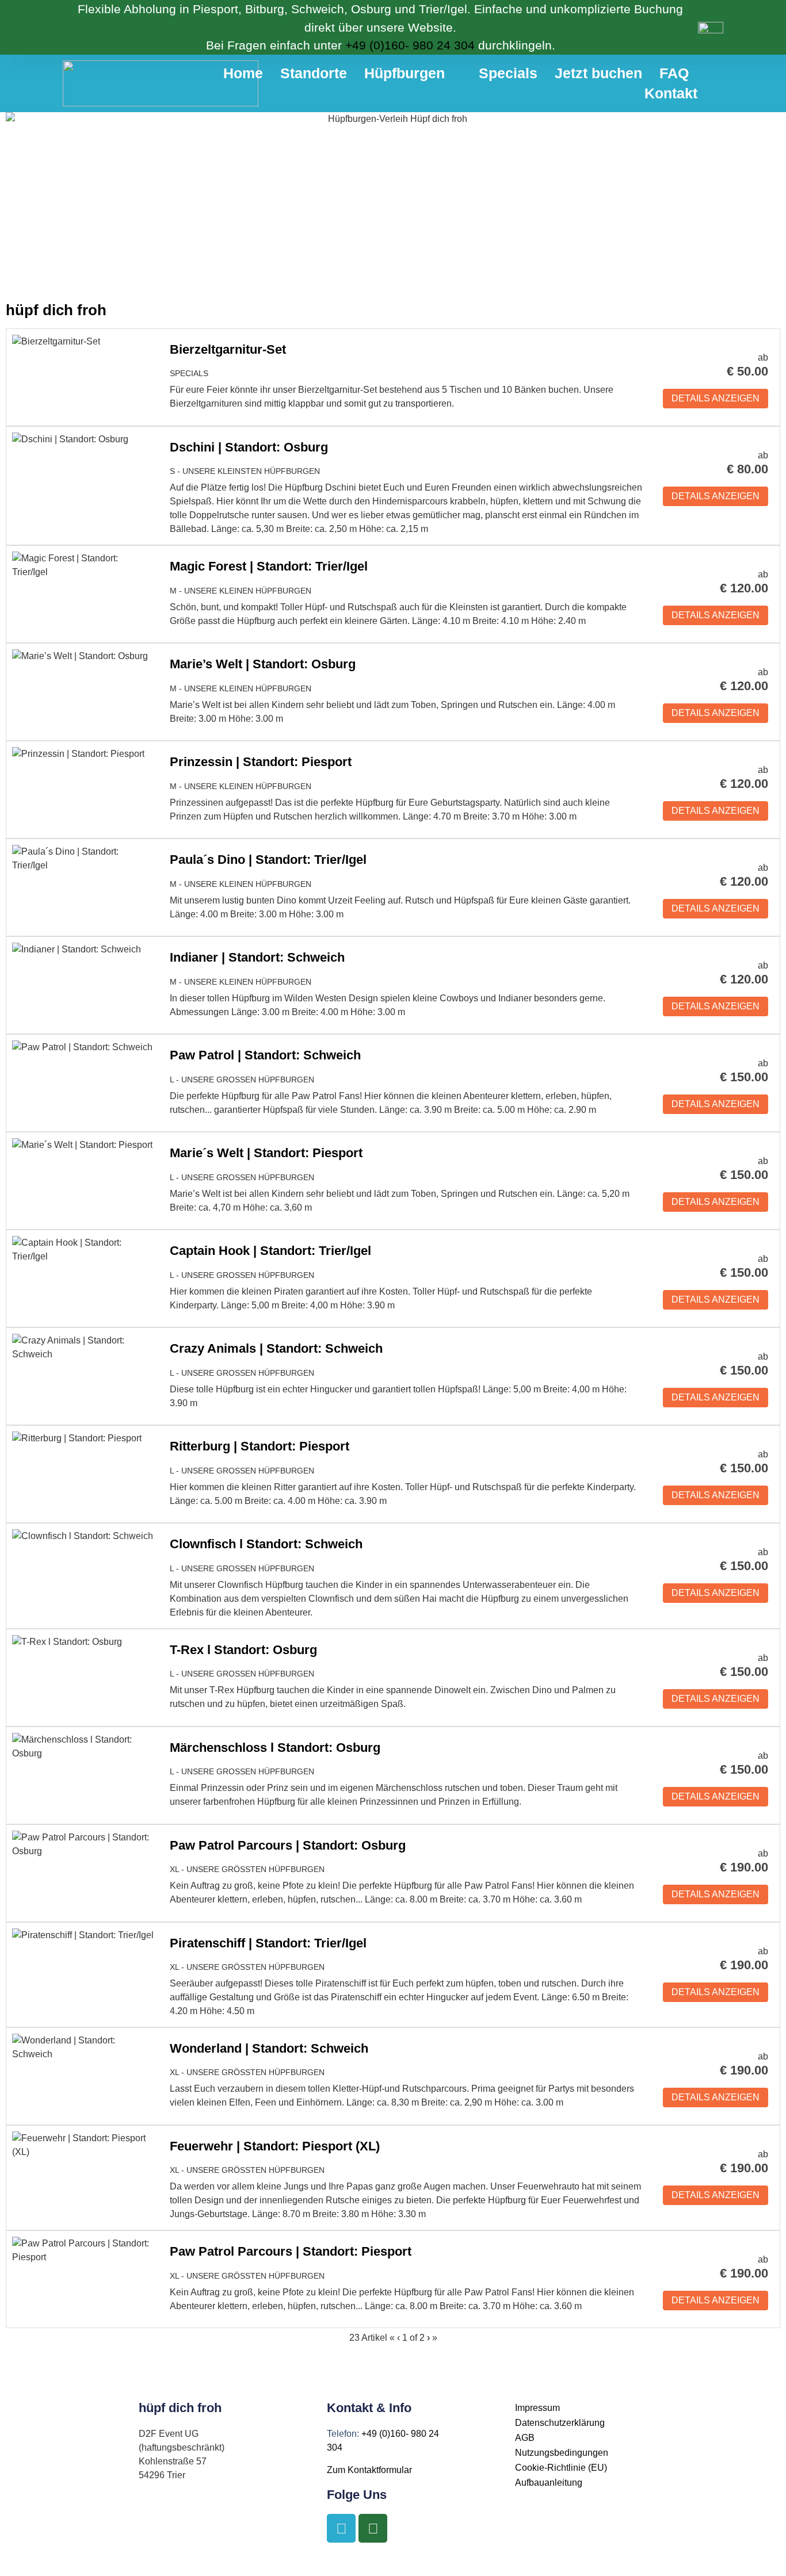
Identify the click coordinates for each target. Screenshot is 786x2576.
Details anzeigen (716, 398)
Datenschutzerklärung (560, 2423)
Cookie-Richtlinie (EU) (561, 2468)
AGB (525, 2438)
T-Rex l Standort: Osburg (243, 1650)
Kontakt (671, 93)
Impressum (537, 2408)
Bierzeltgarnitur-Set (228, 349)
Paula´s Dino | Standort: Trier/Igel (268, 860)
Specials (508, 73)
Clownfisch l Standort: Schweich (266, 1544)
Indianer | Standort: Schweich (257, 957)
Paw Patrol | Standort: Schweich (265, 1055)
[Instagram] (373, 2528)
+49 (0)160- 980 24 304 (410, 45)
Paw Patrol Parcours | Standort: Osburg (288, 1845)
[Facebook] (341, 2528)
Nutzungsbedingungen (562, 2453)
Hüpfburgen (405, 73)
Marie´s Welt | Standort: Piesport (266, 1153)
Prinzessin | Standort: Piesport (261, 762)
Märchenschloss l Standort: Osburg (275, 1748)
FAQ (674, 73)
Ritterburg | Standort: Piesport (260, 1446)
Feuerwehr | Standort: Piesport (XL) (275, 2146)
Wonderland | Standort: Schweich (269, 2048)
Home (243, 73)
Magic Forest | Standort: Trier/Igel (269, 566)
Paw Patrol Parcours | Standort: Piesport (291, 2251)
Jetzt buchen (598, 73)
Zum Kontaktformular (369, 2470)
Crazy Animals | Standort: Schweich (276, 1348)
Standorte (314, 73)
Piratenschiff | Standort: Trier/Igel (268, 1943)
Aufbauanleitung (549, 2483)
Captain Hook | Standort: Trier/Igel (270, 1251)
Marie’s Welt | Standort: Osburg (263, 664)
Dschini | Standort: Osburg (249, 447)
